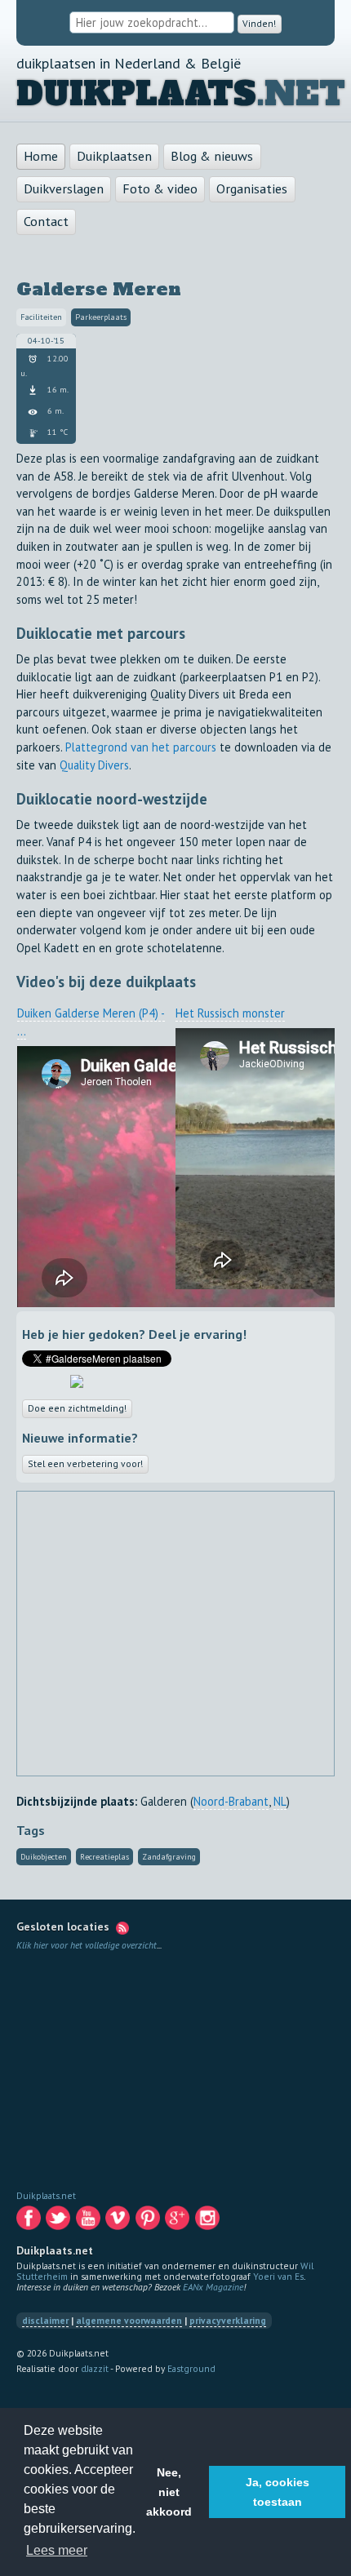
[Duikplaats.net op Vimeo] (119, 2226)
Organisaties (252, 189)
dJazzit (95, 2372)
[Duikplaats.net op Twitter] (59, 2226)
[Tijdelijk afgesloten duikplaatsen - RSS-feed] (122, 1931)
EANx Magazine (213, 2291)
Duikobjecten (44, 1861)
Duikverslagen (64, 189)
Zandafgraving (169, 1861)
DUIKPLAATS (136, 95)
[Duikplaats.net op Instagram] (209, 2226)
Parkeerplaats (101, 319)
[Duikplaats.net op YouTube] (89, 2226)
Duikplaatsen (114, 157)
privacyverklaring (228, 2324)
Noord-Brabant (231, 1805)
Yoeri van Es (278, 2280)
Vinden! (260, 23)
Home (41, 157)
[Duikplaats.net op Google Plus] (178, 2226)
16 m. (57, 390)
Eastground (191, 2372)
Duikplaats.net (46, 2199)
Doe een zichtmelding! (80, 1410)
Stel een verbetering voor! (87, 1467)
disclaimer (45, 2324)
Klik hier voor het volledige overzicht (87, 1949)
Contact (46, 222)
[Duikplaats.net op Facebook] (30, 2226)
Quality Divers (94, 766)
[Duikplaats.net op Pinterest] (149, 2226)
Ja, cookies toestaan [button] (278, 2492)
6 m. (54, 412)
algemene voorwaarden (129, 2324)
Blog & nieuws (212, 157)
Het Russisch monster (230, 1015)
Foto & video (160, 189)
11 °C (56, 434)
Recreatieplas (104, 1861)
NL (280, 1805)
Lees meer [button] (57, 2550)
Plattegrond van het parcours (141, 748)
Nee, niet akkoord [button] (169, 2492)
